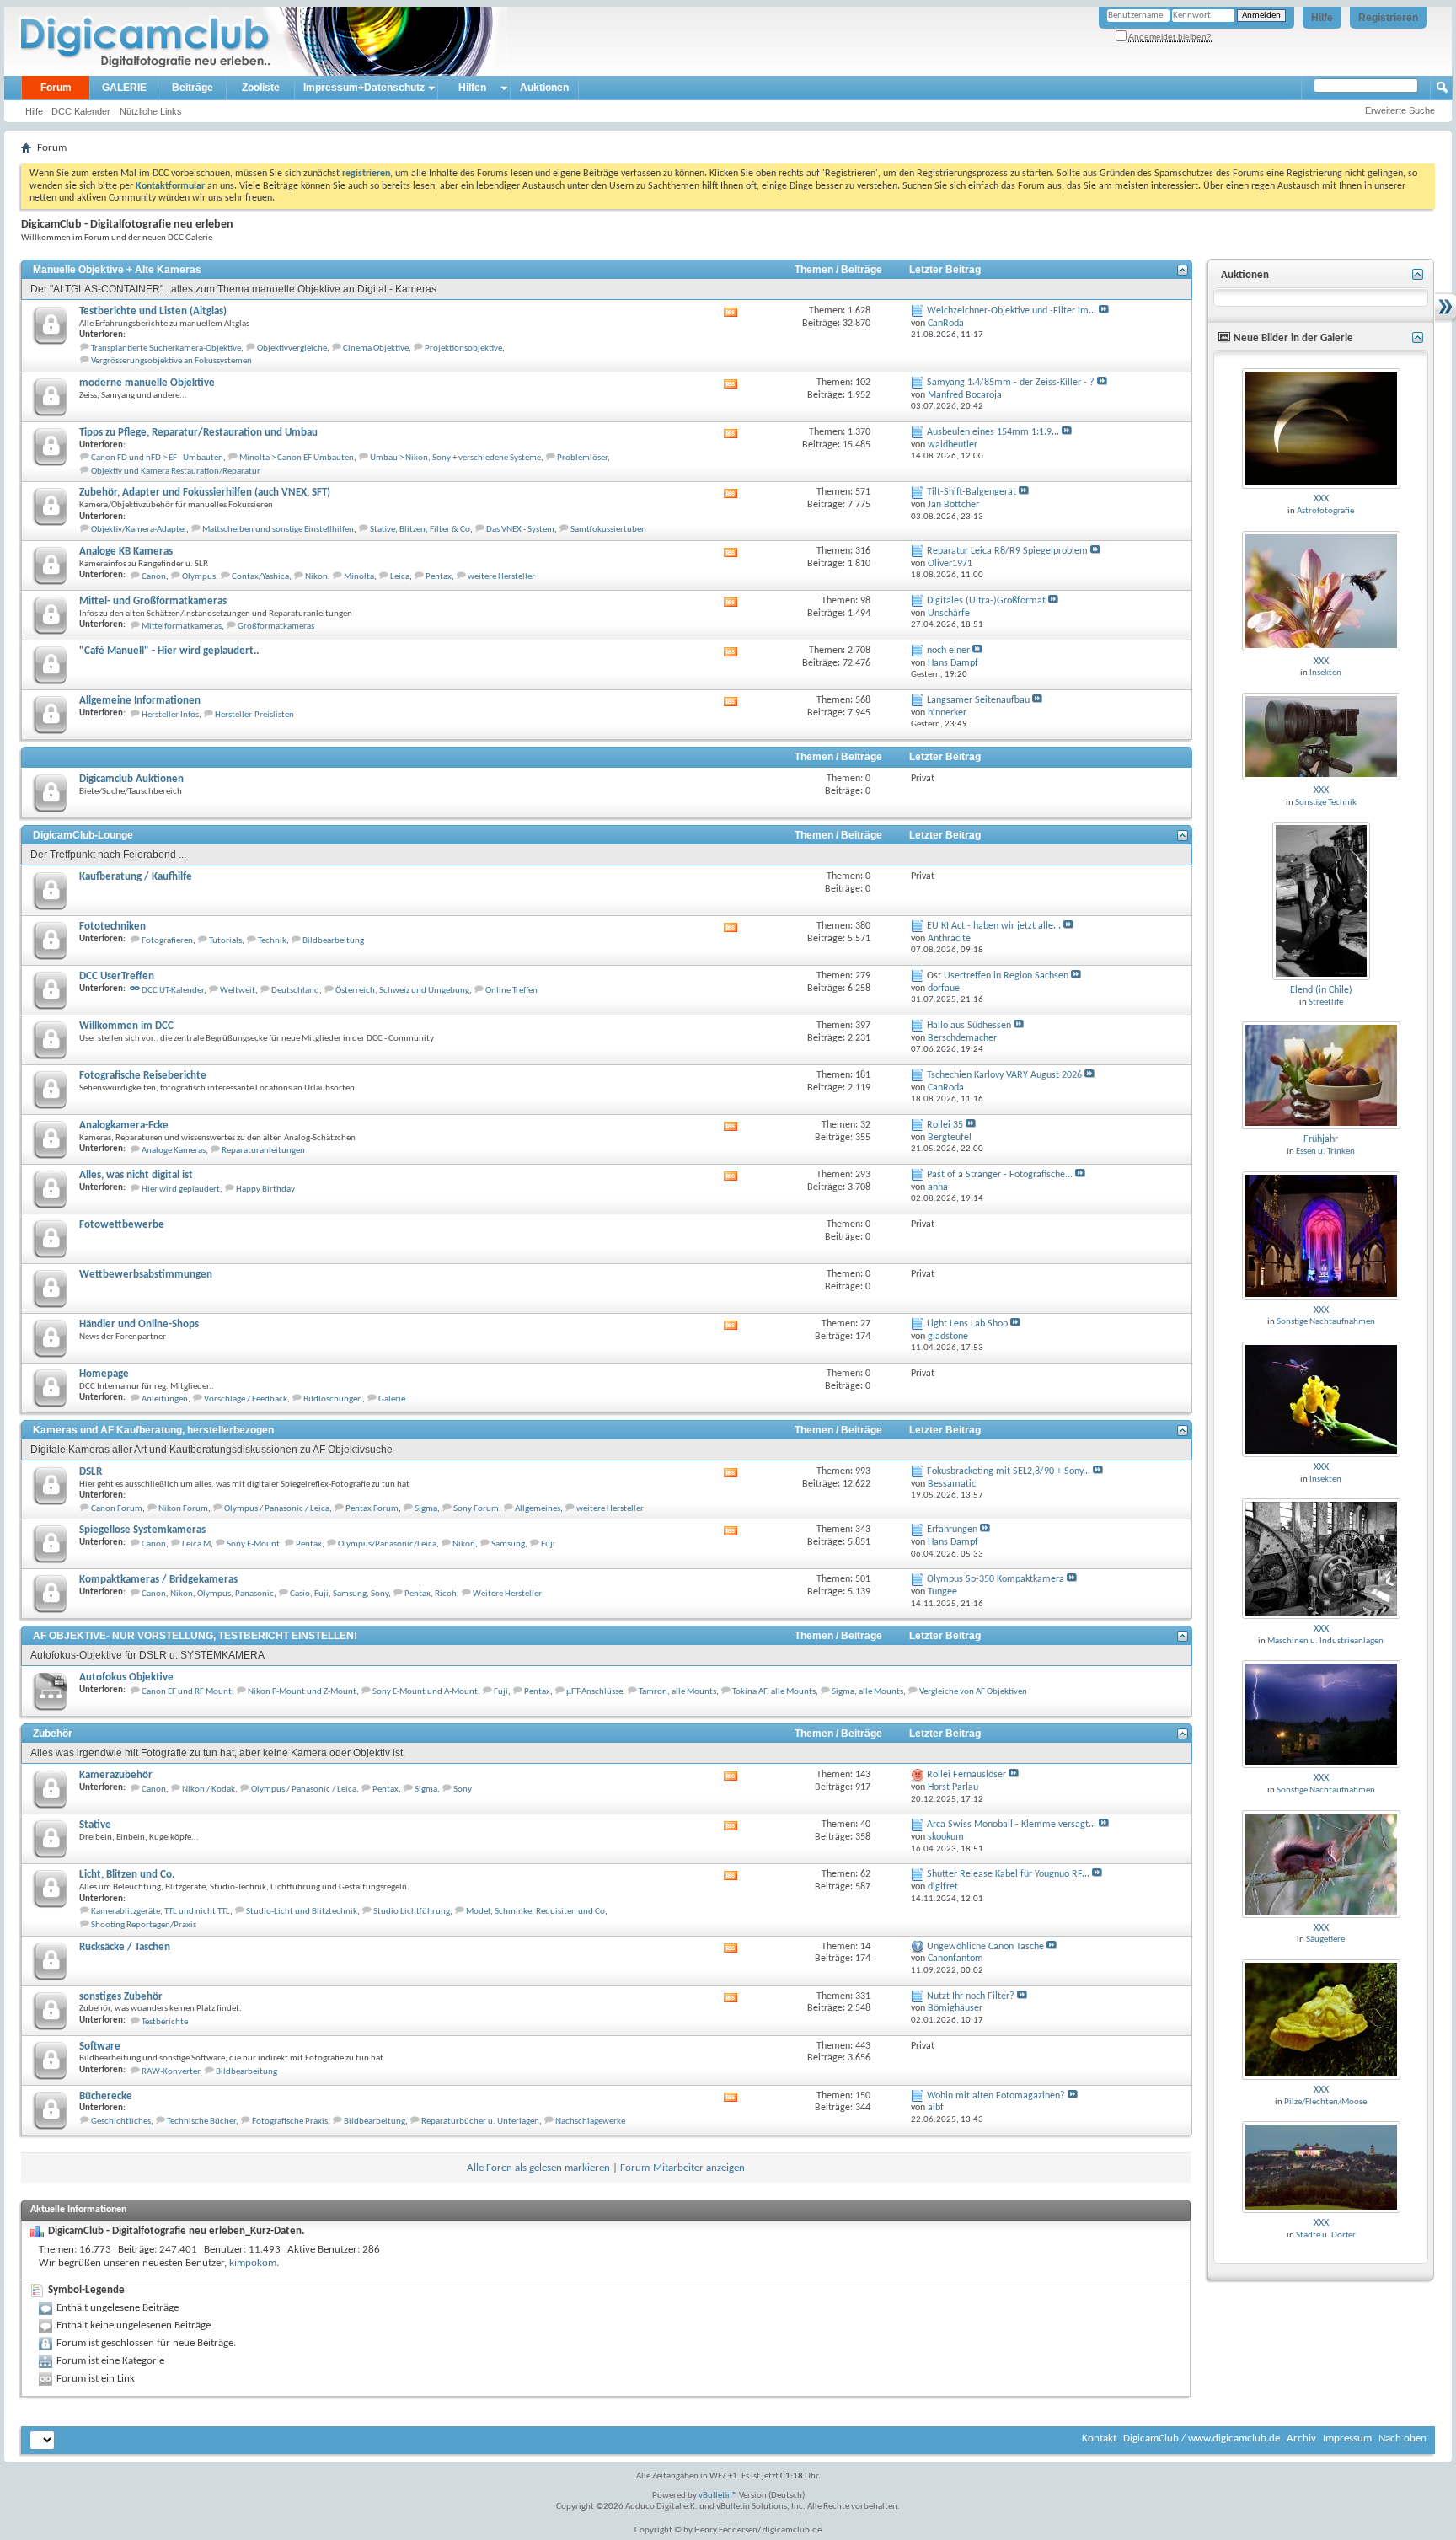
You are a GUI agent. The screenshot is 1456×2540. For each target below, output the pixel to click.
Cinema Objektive (376, 348)
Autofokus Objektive (126, 1677)
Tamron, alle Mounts (677, 1692)
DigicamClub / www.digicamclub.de (1202, 2438)
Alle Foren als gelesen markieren (538, 2168)
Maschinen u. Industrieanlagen (1325, 1641)
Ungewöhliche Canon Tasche (985, 1947)
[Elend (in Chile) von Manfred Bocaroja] (1321, 900)
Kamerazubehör (116, 1775)
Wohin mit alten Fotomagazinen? (996, 2096)
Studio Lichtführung (412, 1912)
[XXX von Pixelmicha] (1321, 429)
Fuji (548, 1544)
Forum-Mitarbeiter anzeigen (682, 2168)
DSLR (91, 1472)
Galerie (392, 1399)
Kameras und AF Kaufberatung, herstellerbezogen (153, 1430)
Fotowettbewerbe (122, 1225)
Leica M (196, 1544)
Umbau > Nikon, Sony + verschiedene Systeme (455, 458)
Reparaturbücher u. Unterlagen (480, 2122)
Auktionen (544, 88)
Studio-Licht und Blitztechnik (302, 1912)
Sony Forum (476, 1509)
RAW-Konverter (171, 2072)
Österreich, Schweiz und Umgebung (402, 991)
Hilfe (1322, 18)
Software (100, 2047)
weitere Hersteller (501, 577)
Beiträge (193, 88)
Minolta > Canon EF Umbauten (297, 458)
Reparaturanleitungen (263, 1151)
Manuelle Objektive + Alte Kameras (117, 270)
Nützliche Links (151, 111)
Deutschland (295, 991)
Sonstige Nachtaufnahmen (1326, 1322)
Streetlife (1326, 1002)
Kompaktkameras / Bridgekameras (158, 1580)
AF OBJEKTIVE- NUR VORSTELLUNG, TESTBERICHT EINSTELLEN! (195, 1636)
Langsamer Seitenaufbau (978, 700)
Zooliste (261, 88)
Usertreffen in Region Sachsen (1006, 976)
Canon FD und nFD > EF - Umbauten (157, 458)
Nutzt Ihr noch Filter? (971, 1996)
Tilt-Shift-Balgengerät (972, 492)
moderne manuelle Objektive (147, 383)
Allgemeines (538, 1509)
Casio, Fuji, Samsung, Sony (339, 1594)
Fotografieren (167, 941)
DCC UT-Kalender (173, 991)
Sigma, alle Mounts (867, 1692)
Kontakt (1099, 2438)
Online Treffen (511, 991)
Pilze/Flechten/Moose (1325, 2102)
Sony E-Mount (253, 1544)
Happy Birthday (265, 1190)
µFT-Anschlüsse (594, 1692)
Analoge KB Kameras (126, 552)
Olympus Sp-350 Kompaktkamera (996, 1579)
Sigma (426, 1509)
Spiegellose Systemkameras (142, 1530)
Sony (463, 1790)
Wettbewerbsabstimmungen (146, 1275)
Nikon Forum (183, 1509)
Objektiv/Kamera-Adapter (139, 530)
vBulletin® (718, 2496)
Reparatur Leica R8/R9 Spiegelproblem (1007, 551)
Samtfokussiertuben (608, 530)
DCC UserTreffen (117, 976)
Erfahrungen (952, 1530)
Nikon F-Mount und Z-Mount (302, 1692)
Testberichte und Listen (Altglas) (153, 311)
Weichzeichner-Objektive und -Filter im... (1012, 311)
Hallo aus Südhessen (969, 1026)
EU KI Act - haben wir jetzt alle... (994, 926)
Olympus (199, 577)
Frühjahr (1321, 1139)
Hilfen (472, 88)
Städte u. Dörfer (1326, 2235)
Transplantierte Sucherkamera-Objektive (166, 348)
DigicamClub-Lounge (83, 835)
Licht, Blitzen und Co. (127, 1875)
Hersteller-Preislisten (254, 715)
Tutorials (225, 941)
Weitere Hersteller (507, 1594)
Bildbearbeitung (333, 941)
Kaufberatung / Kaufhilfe (136, 877)
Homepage (104, 1374)
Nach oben (1402, 2438)
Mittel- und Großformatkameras (153, 601)
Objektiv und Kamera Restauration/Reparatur (176, 472)
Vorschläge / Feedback (246, 1399)
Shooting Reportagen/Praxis (144, 1925)
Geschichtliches (121, 2122)
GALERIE (124, 88)
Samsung (508, 1544)
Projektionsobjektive (463, 348)
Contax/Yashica (260, 577)
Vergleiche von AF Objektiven (973, 1692)
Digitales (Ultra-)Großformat (986, 601)
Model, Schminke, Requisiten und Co (535, 1912)
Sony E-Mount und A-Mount (425, 1692)
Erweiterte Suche (1400, 110)
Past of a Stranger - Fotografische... (1000, 1175)
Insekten (1325, 673)
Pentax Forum (372, 1509)
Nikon (316, 577)
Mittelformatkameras (182, 627)
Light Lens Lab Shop (967, 1324)
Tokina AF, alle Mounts (774, 1692)
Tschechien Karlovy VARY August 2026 (1004, 1075)
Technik (272, 941)
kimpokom (253, 2263)
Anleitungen (165, 1399)
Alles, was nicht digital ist (136, 1175)
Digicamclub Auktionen (131, 779)
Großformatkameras (276, 627)
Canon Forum (117, 1509)
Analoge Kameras (174, 1151)
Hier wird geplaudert (181, 1190)
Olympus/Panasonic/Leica (387, 1544)
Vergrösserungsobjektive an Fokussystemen (171, 361)
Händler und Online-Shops (139, 1324)
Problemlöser (582, 458)
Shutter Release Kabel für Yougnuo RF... (1008, 1874)
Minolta (359, 577)
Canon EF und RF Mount (187, 1692)
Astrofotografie (1325, 511)
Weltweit (238, 991)
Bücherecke (106, 2096)
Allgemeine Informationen (140, 701)
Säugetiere (1325, 1940)
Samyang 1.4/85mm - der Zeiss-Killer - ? (1011, 383)
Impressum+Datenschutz (364, 88)
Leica (400, 577)
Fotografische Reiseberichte (143, 1076)
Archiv (1301, 2438)
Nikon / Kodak (209, 1790)
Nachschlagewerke (590, 2122)
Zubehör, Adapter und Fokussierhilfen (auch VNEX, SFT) (205, 493)
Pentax (439, 577)
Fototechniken (112, 927)
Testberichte (165, 2022)
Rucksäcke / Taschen (125, 1947)
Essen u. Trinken (1325, 1152)
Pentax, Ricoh (431, 1594)
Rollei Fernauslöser (966, 1775)
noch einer (948, 651)
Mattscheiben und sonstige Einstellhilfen (278, 530)
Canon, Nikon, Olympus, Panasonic (208, 1594)
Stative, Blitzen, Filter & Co (420, 530)
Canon (154, 577)
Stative (95, 1825)
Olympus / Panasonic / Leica (277, 1509)
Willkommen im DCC (126, 1026)
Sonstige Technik (1326, 803)
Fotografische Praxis (290, 2122)
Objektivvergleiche (292, 348)
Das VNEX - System (520, 530)
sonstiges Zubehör (121, 1997)
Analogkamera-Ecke (124, 1125)
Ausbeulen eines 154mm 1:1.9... (993, 432)
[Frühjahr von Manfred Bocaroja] (1321, 1075)
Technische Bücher (201, 2122)
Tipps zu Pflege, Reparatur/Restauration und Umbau (198, 433)
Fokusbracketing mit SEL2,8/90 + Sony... (1009, 1471)
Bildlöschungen (333, 1399)
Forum (56, 88)
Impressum (1347, 2438)
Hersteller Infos (170, 715)
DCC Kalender (81, 111)
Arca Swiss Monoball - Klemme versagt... (1012, 1825)
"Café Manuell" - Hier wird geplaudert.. (169, 651)
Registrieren (1388, 18)
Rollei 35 (945, 1125)
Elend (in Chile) (1321, 990)
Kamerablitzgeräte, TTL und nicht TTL (161, 1912)
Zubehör (53, 1734)
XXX (1321, 499)
